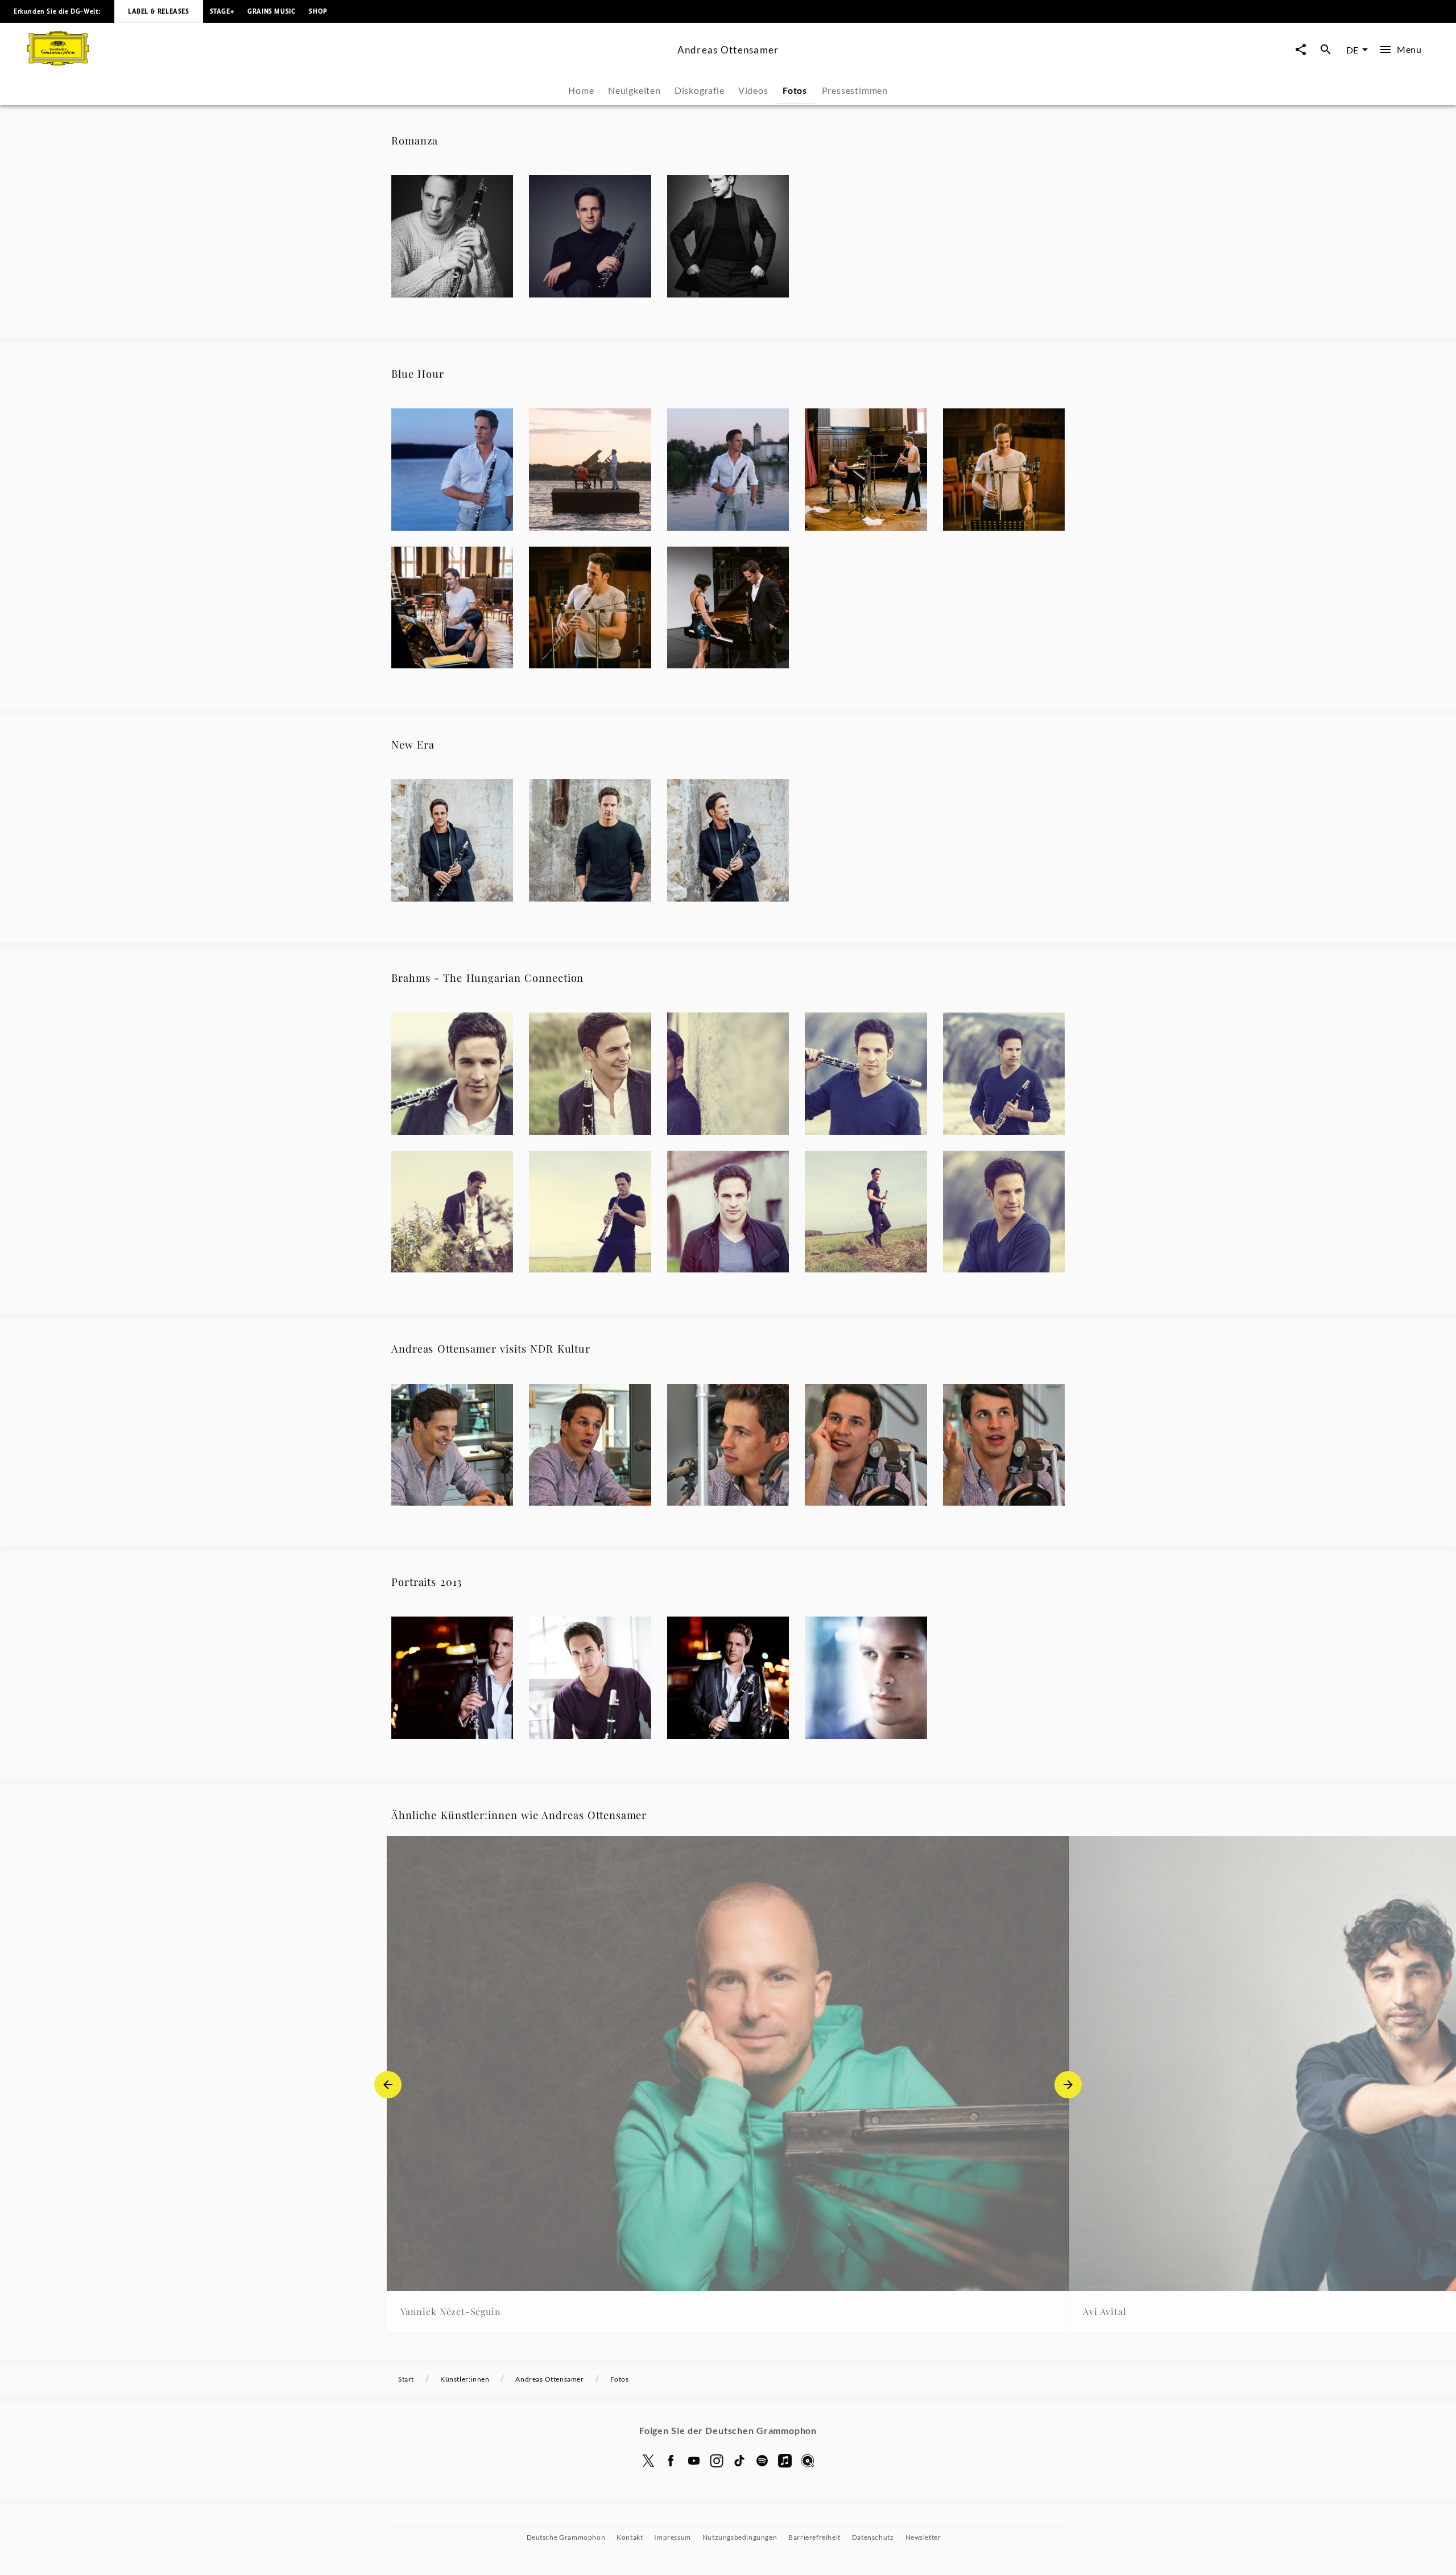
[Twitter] (648, 2461)
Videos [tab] (753, 90)
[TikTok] (739, 2461)
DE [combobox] (1352, 50)
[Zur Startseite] (348, 62)
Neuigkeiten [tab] (634, 90)
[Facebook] (671, 2461)
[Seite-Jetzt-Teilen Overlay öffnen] (1301, 50)
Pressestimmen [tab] (855, 90)
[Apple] (785, 2461)
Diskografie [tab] (700, 90)
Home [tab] (581, 90)
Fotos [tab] (795, 90)
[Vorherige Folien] (388, 2085)
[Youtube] (694, 2461)
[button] (452, 236)
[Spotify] (762, 2461)
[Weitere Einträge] (1068, 2085)
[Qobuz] (808, 2461)
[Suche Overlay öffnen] (1326, 50)
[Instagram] (717, 2461)
